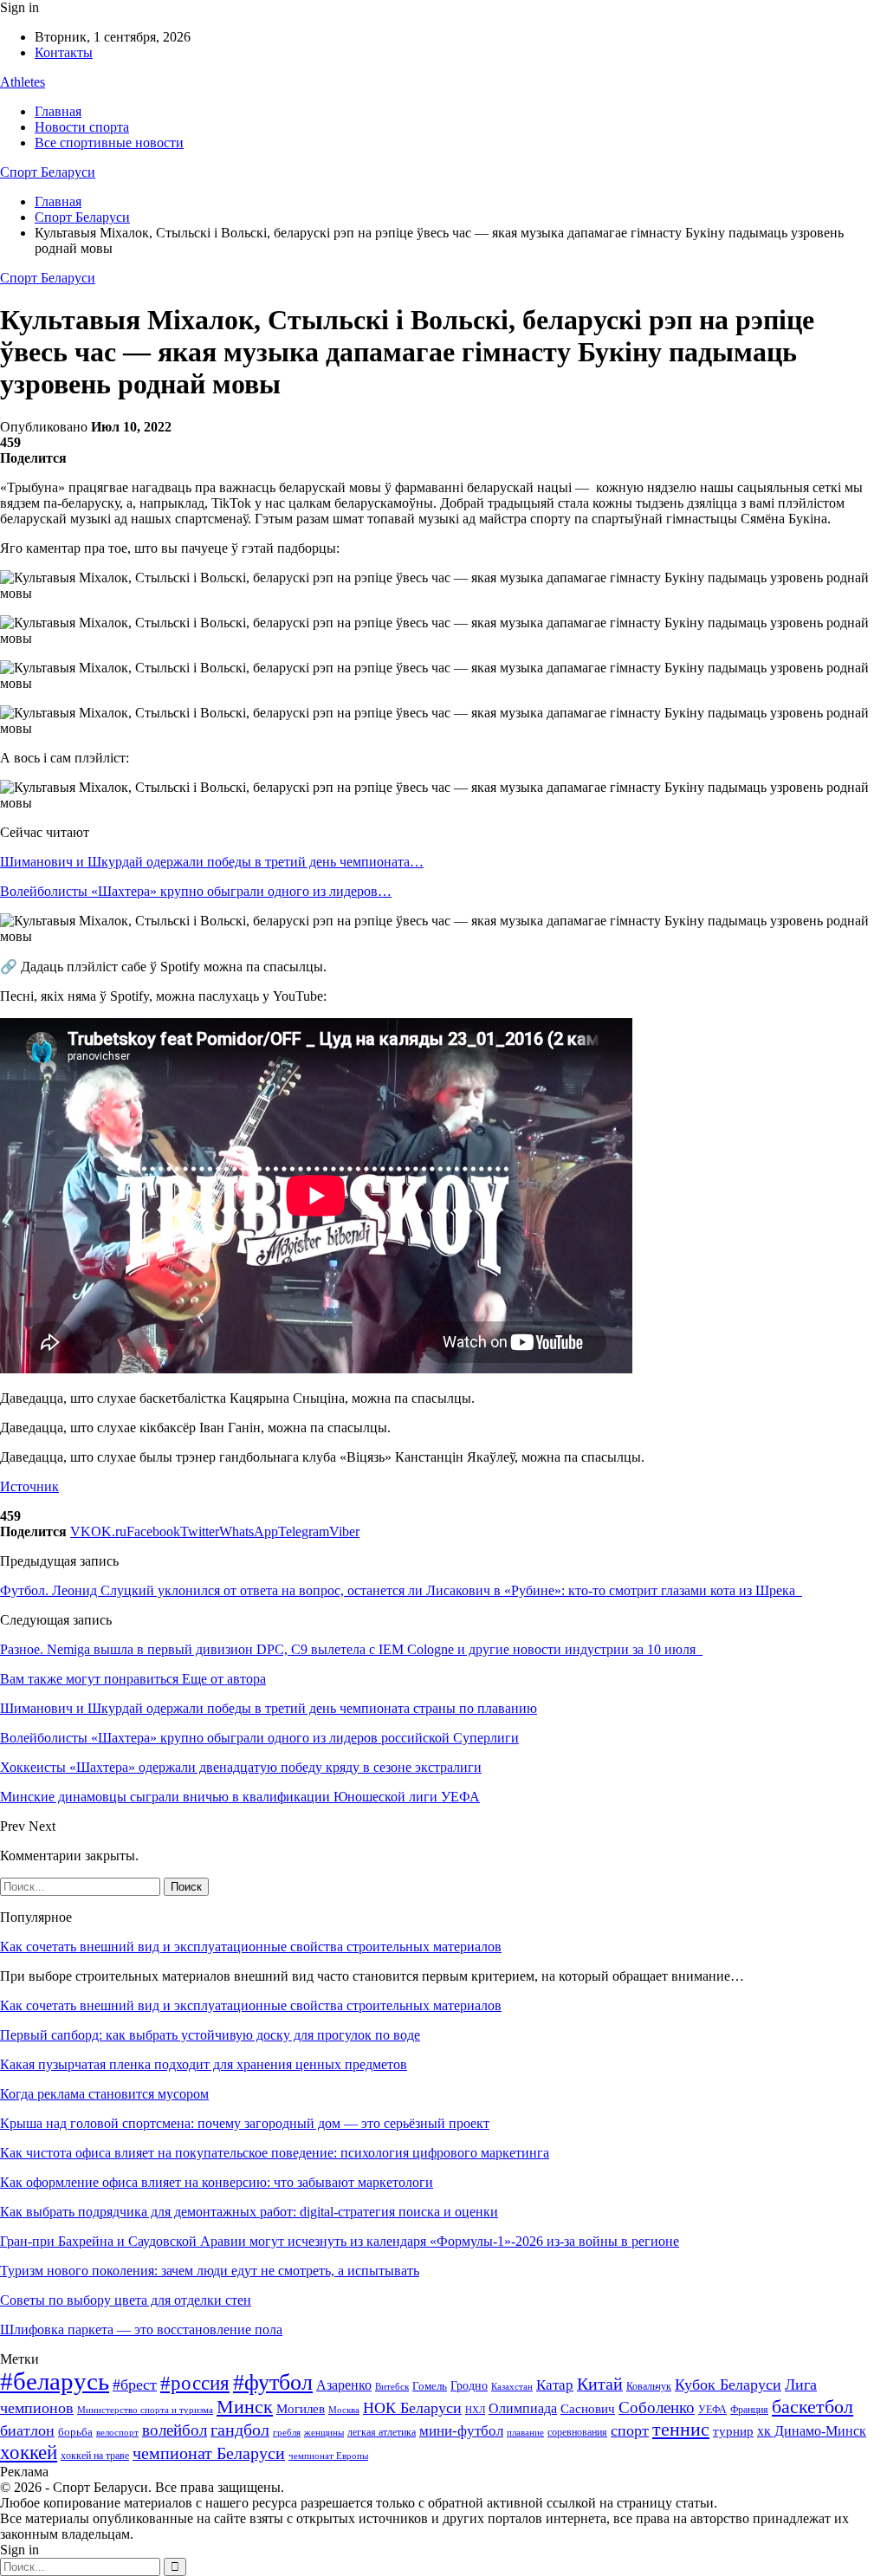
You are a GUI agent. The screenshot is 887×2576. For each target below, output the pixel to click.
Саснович (588, 2409)
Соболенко (657, 2407)
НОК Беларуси (412, 2408)
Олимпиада (523, 2408)
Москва (344, 2410)
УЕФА (712, 2410)
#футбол (273, 2382)
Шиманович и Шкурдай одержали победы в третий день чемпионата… (212, 862)
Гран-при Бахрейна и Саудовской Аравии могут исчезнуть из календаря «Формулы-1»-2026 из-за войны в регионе (340, 2241)
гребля (287, 2432)
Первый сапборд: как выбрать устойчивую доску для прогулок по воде (210, 2035)
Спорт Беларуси (48, 172)
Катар (555, 2385)
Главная (58, 111)
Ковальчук (649, 2386)
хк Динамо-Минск (812, 2431)
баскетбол (813, 2407)
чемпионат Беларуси (209, 2453)
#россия (195, 2383)
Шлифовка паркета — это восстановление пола (141, 2329)
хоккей (29, 2452)
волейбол (175, 2430)
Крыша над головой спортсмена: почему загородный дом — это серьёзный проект (245, 2123)
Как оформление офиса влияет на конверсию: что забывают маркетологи (217, 2182)
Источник (29, 1486)
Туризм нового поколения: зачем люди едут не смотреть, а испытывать (210, 2271)
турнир (733, 2431)
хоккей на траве (95, 2456)
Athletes (23, 82)
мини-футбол (461, 2431)
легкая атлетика (382, 2432)
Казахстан (512, 2386)
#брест (135, 2385)
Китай (600, 2384)
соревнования (577, 2432)
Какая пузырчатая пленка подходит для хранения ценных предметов (204, 2064)
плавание (525, 2433)
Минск (245, 2407)
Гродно (469, 2386)
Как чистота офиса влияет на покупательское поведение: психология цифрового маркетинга (275, 2153)
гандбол (240, 2430)
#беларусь (55, 2381)
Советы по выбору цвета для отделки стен (126, 2300)
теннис (681, 2429)
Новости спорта (82, 127)
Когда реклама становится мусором (104, 2094)
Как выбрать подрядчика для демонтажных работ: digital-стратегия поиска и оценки (249, 2212)
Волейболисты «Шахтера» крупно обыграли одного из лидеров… (196, 891)
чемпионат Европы (328, 2456)
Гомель (430, 2386)
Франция (749, 2410)
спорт (630, 2430)
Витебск (392, 2387)
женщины (324, 2432)
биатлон (27, 2430)
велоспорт (117, 2433)
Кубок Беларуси (728, 2385)
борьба (75, 2432)
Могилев (301, 2409)
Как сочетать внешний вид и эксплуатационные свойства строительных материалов (251, 1947)
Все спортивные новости (109, 143)
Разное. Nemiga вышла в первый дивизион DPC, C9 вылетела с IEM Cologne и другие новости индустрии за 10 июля (351, 1649)
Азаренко (344, 2385)
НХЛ (475, 2410)
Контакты (64, 52)
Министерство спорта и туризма (145, 2410)
